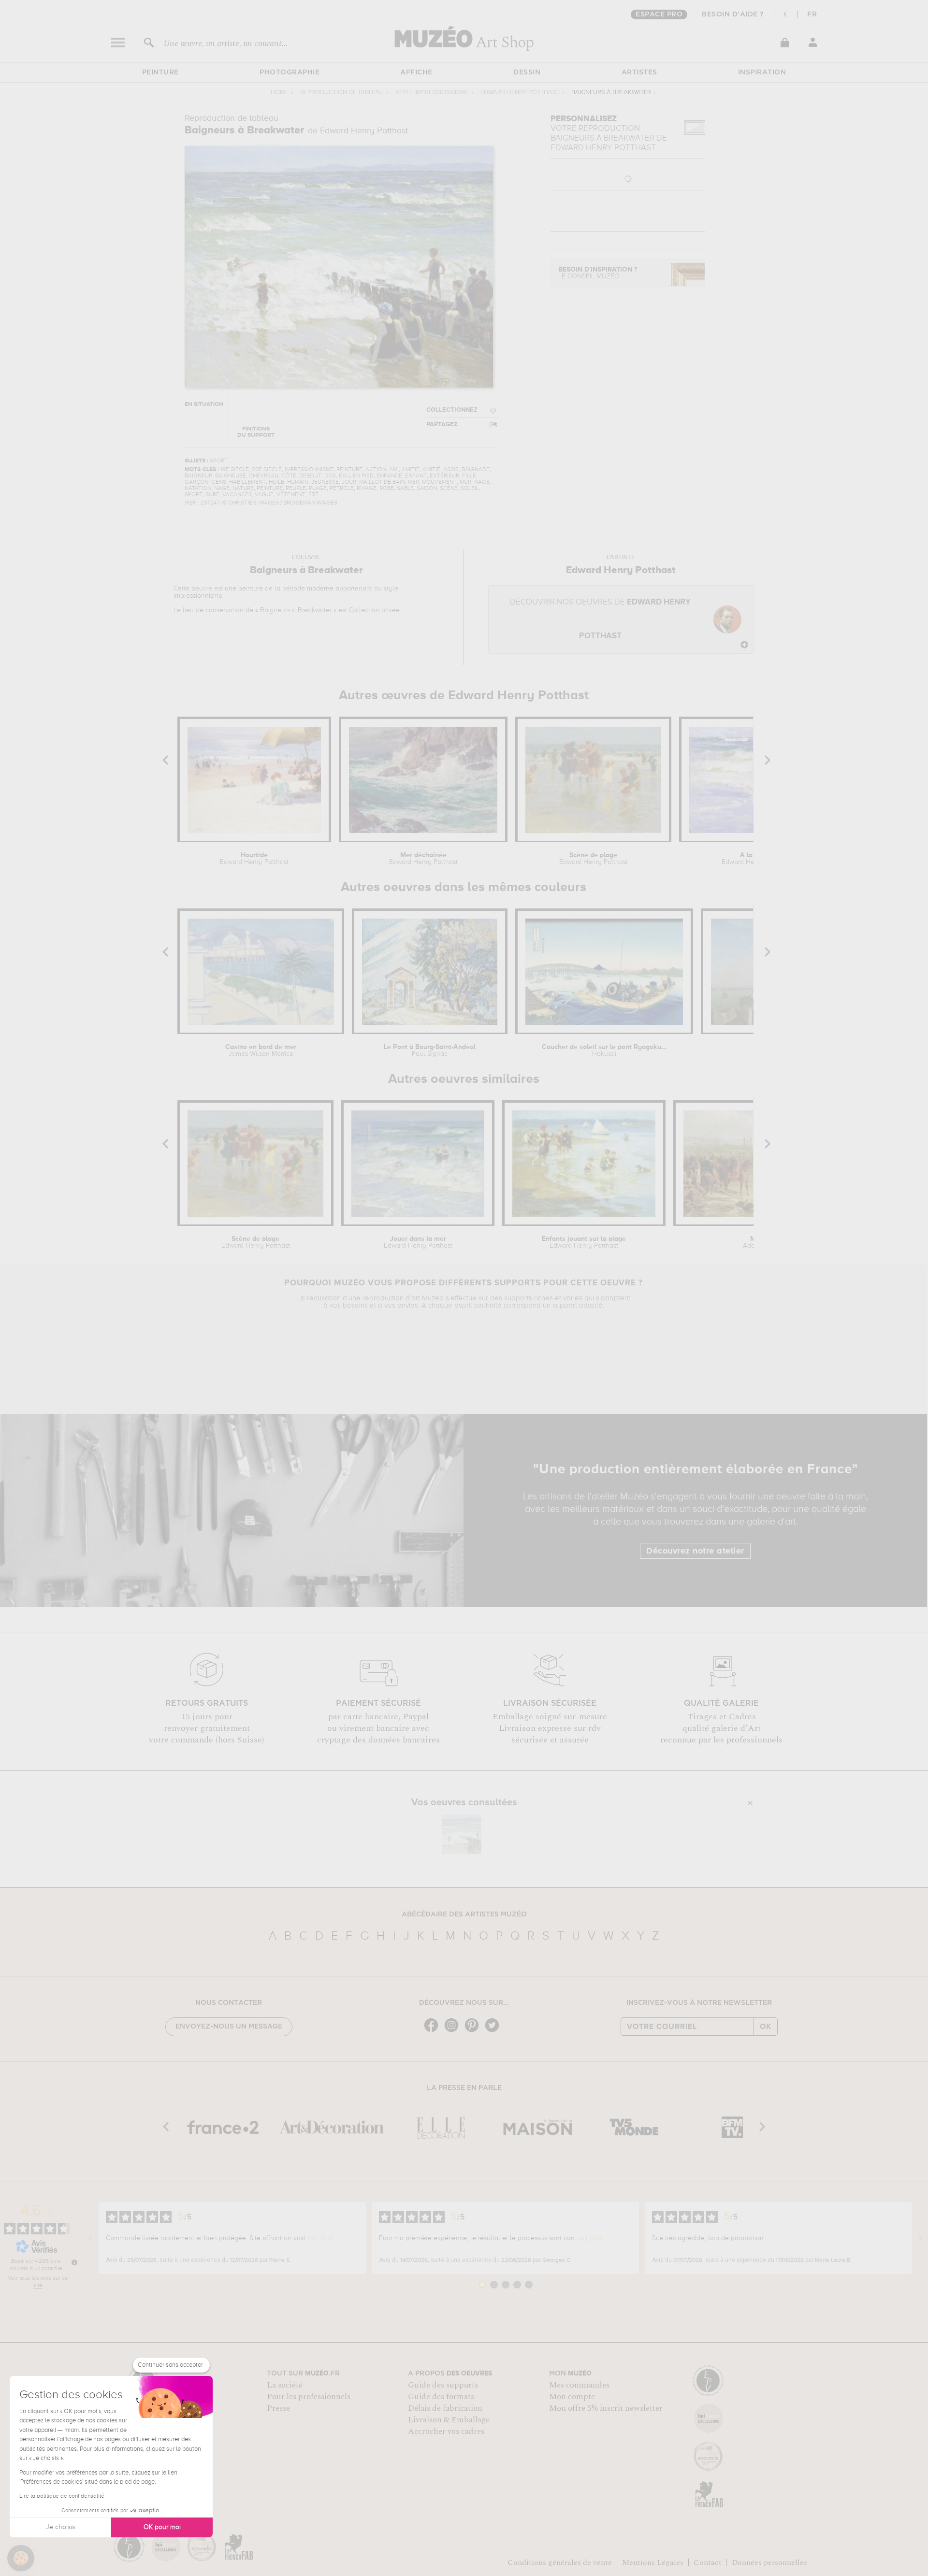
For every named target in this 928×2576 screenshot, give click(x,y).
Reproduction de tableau (342, 93)
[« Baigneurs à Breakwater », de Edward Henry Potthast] (462, 1834)
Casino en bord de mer (261, 1051)
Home (280, 93)
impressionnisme (198, 596)
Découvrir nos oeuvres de (600, 619)
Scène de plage (594, 859)
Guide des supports (443, 2385)
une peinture (244, 589)
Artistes (639, 72)
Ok (766, 2027)
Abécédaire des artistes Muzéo (464, 1914)
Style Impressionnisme (432, 93)
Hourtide (254, 859)
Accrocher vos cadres (446, 2432)
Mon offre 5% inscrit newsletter (606, 2408)
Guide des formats (441, 2397)
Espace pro (659, 14)
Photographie (290, 72)
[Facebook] (434, 2031)
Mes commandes (579, 2385)
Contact (708, 2562)
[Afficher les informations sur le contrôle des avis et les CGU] (74, 2262)
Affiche (416, 72)
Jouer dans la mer (418, 1242)
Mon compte (572, 2397)
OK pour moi (162, 2527)
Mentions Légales (653, 2562)
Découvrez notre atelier (695, 1551)
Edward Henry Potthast (520, 93)
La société (285, 2385)
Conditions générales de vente (560, 2562)
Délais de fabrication (445, 2408)
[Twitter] (494, 2031)
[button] (21, 2558)
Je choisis (60, 2527)
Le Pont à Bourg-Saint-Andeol (430, 1051)
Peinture (160, 72)
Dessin (527, 72)
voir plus (320, 2238)
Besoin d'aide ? (733, 14)
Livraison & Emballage (449, 2420)
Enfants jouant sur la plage (584, 1242)
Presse (278, 2408)
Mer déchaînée (423, 859)
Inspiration (762, 72)
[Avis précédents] (90, 2238)
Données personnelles (769, 2562)
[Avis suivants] (920, 2238)
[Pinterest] (474, 2031)
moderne (320, 589)
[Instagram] (454, 2031)
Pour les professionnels (309, 2397)
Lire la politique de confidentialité (62, 2496)
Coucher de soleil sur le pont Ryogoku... (604, 1051)
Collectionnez (452, 410)
